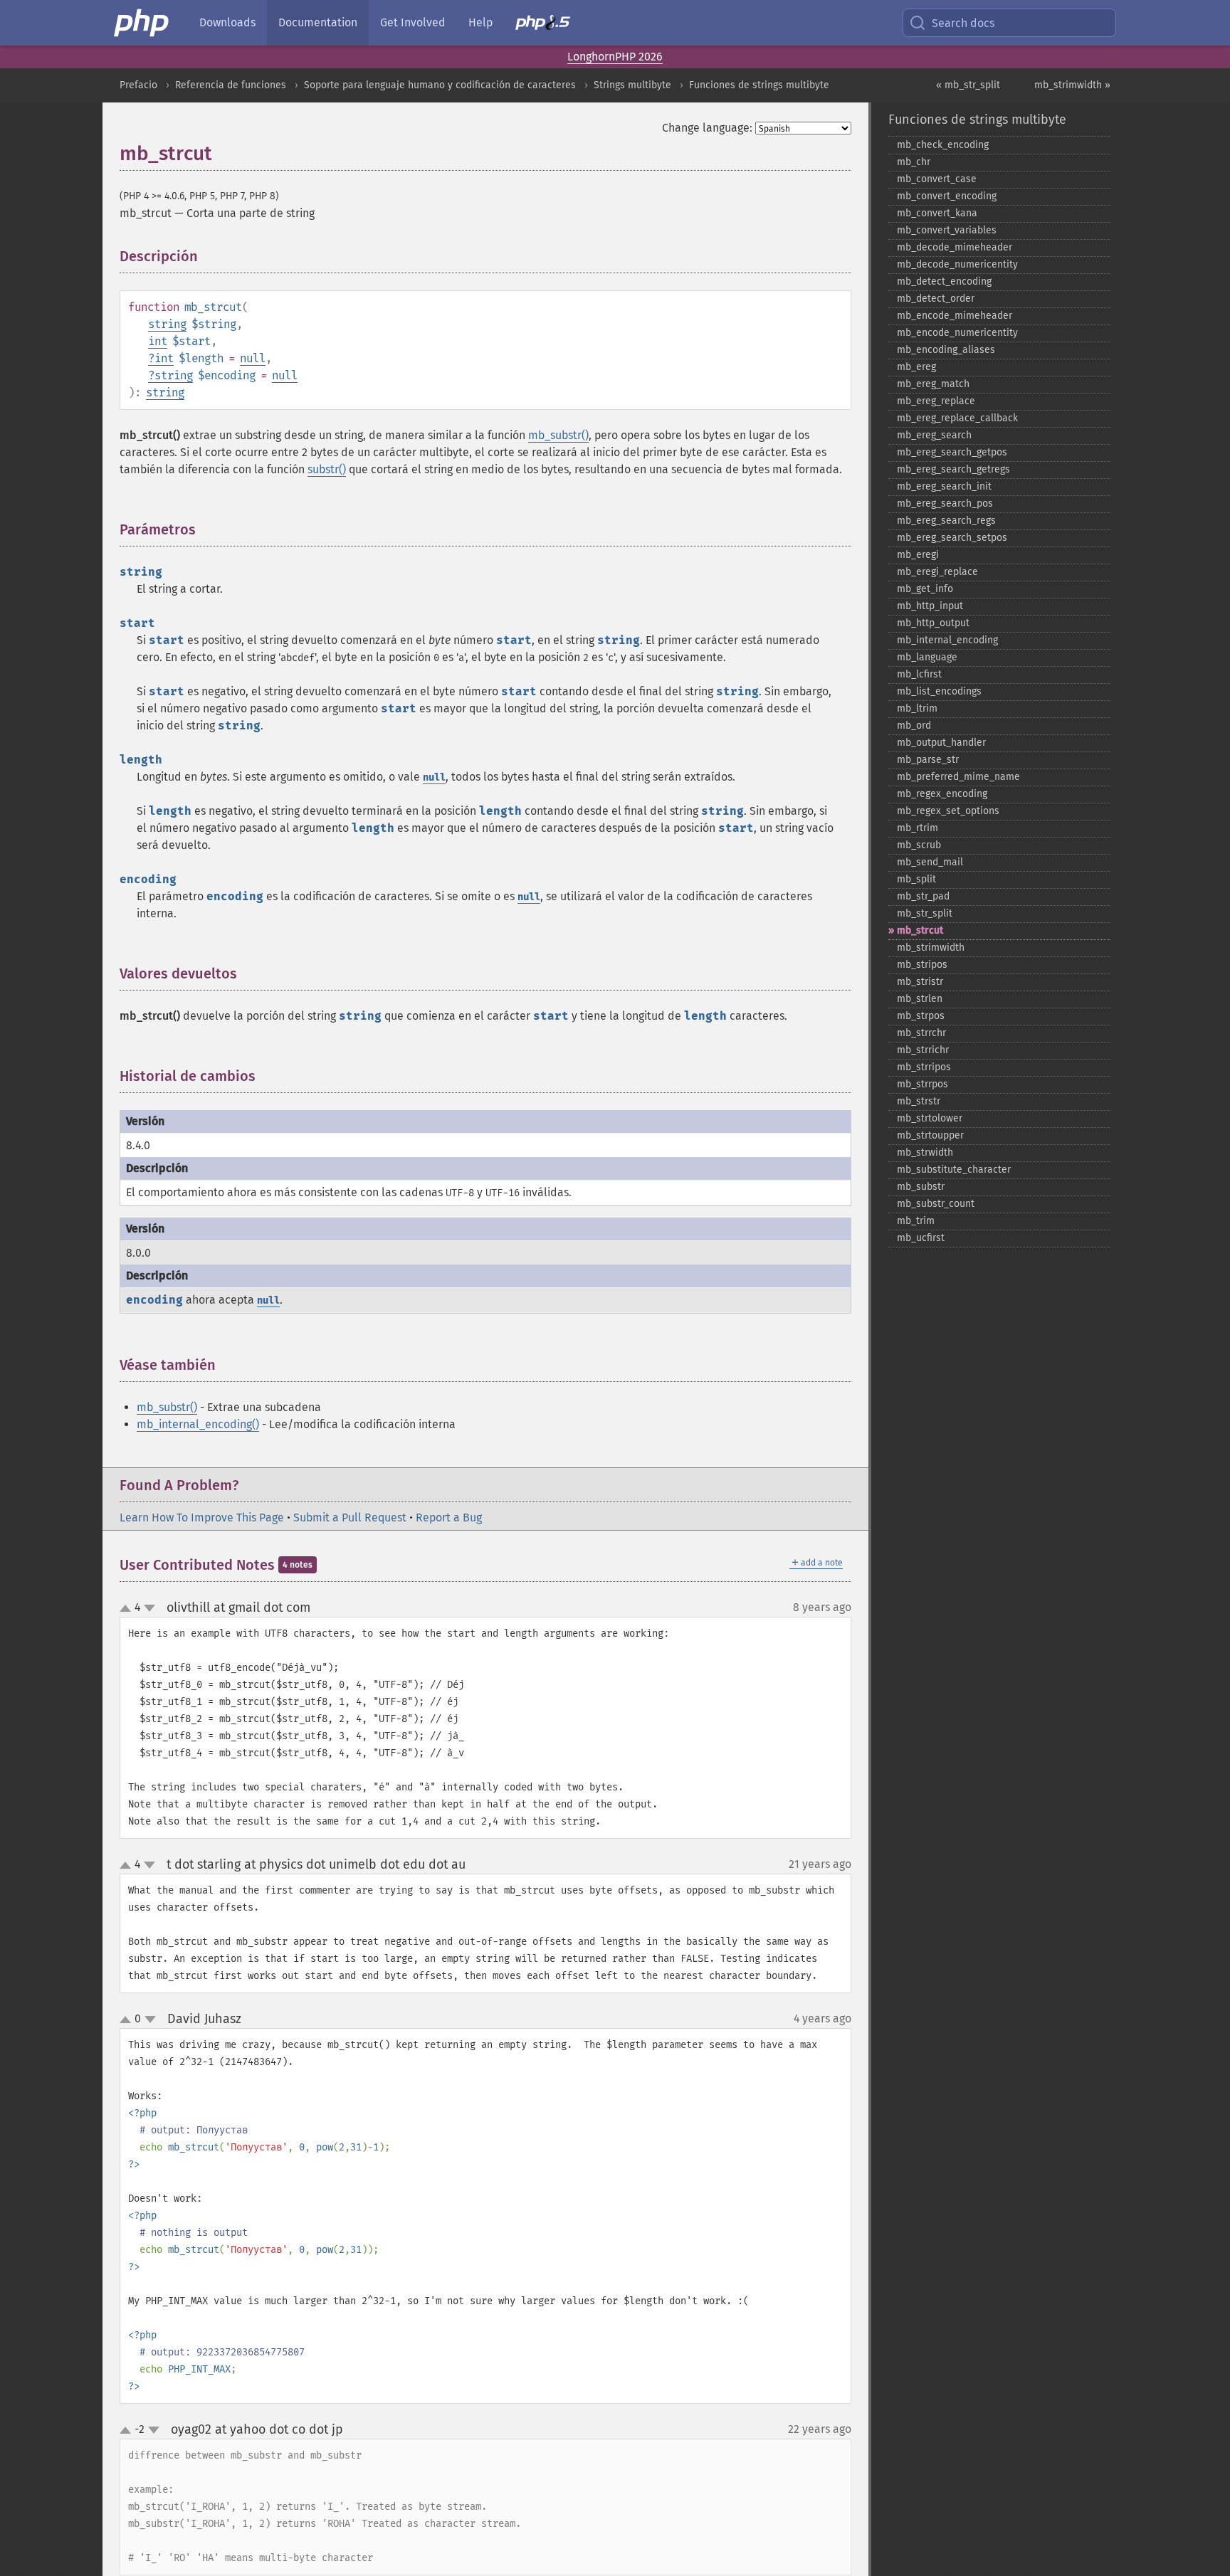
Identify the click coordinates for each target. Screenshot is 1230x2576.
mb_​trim (916, 1221)
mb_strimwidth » (1072, 85)
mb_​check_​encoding (943, 145)
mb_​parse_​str (928, 760)
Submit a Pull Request (350, 1517)
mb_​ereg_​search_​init (944, 486)
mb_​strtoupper (930, 1135)
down (149, 1608)
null (253, 358)
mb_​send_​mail (930, 862)
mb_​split (916, 879)
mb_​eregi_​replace (937, 572)
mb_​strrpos (922, 1084)
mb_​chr (914, 162)
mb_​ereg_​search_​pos (945, 503)
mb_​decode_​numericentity (957, 264)
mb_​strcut (920, 930)
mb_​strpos (921, 1016)
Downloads (227, 22)
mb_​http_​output (933, 623)
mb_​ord (914, 725)
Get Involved (413, 22)
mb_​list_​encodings (939, 691)
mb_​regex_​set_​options (948, 811)
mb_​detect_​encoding (944, 281)
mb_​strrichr (923, 1050)
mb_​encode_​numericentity (957, 333)
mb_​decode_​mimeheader (955, 247)
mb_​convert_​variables (947, 230)
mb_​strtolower (930, 1118)
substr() (327, 469)
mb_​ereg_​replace (936, 401)
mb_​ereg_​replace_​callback (957, 418)
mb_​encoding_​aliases (946, 350)
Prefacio (138, 85)
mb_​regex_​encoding (942, 794)
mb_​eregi (918, 555)
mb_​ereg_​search (934, 435)
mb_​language (927, 657)
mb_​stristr (920, 982)
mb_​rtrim (918, 828)
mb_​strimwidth (931, 947)
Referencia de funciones (231, 85)
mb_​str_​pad (923, 896)
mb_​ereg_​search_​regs (946, 521)
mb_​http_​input (930, 606)
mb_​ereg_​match (933, 384)
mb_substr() (558, 435)
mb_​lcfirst (919, 674)
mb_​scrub (919, 845)
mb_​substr (921, 1187)
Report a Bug (449, 1517)
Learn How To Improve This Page (202, 1517)
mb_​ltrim (917, 708)
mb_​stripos (922, 965)
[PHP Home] (142, 23)
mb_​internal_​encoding (947, 640)
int (158, 341)
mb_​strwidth (925, 1152)
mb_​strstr (919, 1101)
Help (480, 22)
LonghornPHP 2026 (615, 57)
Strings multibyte (632, 85)
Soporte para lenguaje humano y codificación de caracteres (440, 85)
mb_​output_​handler (941, 743)
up (128, 1609)
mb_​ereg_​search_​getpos (952, 452)
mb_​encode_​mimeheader (955, 316)
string (167, 324)
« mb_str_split (968, 85)
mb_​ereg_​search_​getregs (953, 469)
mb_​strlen (920, 999)
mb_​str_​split (925, 913)
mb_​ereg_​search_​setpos (952, 538)
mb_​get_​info (925, 589)
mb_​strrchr (921, 1033)
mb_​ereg (916, 367)
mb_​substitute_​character (954, 1170)
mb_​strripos (924, 1067)
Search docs (963, 23)
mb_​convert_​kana (937, 213)
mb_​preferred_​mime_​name (958, 777)
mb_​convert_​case (937, 179)
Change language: (707, 128)
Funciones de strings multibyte (759, 85)
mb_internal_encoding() (198, 1424)
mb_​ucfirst (921, 1238)
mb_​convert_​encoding (947, 196)
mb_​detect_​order (936, 299)
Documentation (318, 22)
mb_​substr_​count (936, 1204)
